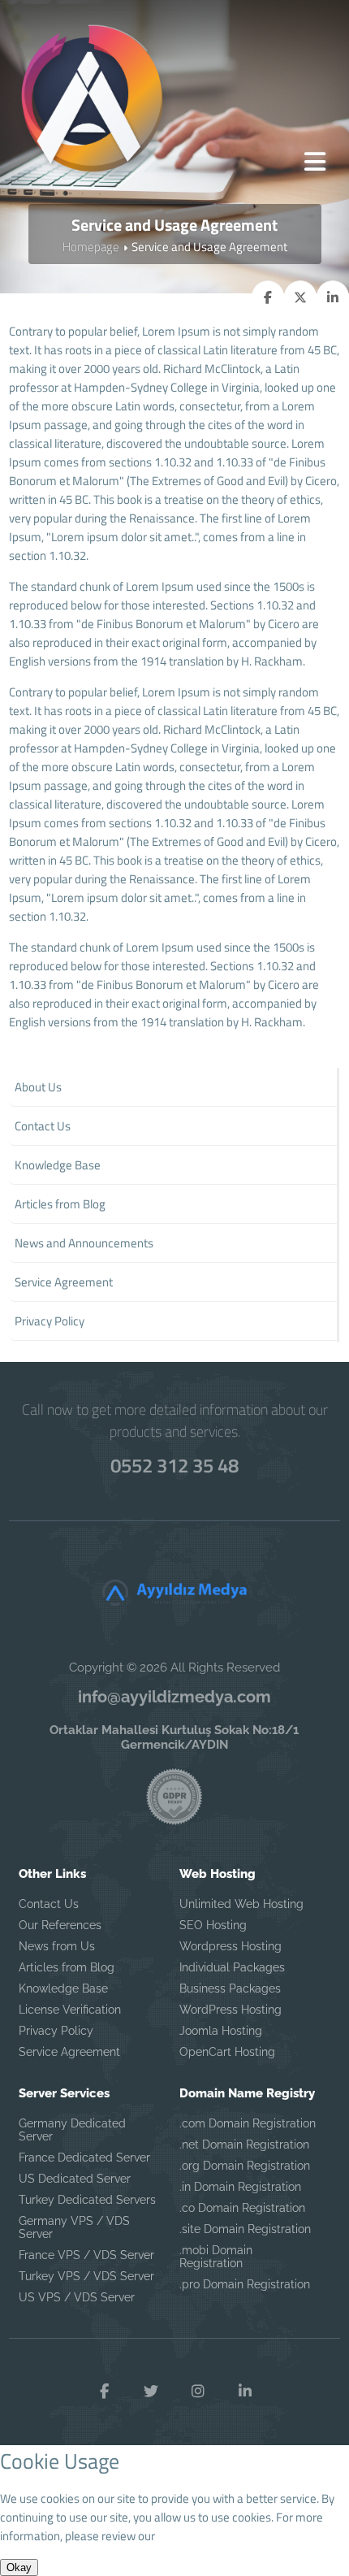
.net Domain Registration (244, 2144)
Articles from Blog (67, 1967)
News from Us (57, 1946)
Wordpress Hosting (231, 1946)
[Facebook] (104, 2392)
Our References (60, 1925)
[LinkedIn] (245, 2392)
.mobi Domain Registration (216, 2257)
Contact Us (49, 1904)
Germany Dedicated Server (72, 2130)
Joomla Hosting (221, 2031)
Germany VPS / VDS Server (74, 2227)
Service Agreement (69, 2052)
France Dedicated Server (84, 2158)
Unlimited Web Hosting (241, 1904)
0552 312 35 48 (174, 1465)
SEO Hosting (213, 1925)
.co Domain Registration (242, 2208)
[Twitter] (151, 2392)
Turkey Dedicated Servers (87, 2200)
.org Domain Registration (245, 2166)
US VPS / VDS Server (77, 2297)
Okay (19, 2567)
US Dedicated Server (75, 2179)
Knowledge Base (63, 1988)
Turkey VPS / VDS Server (86, 2276)
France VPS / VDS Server (86, 2255)
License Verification (70, 2010)
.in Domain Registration (240, 2187)
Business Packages (230, 1988)
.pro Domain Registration (245, 2284)
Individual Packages (232, 1967)
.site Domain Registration (245, 2229)
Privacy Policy (56, 2031)
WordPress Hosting (231, 2010)
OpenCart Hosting (227, 2052)
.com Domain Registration (248, 2123)
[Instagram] (198, 2392)
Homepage (91, 247)
